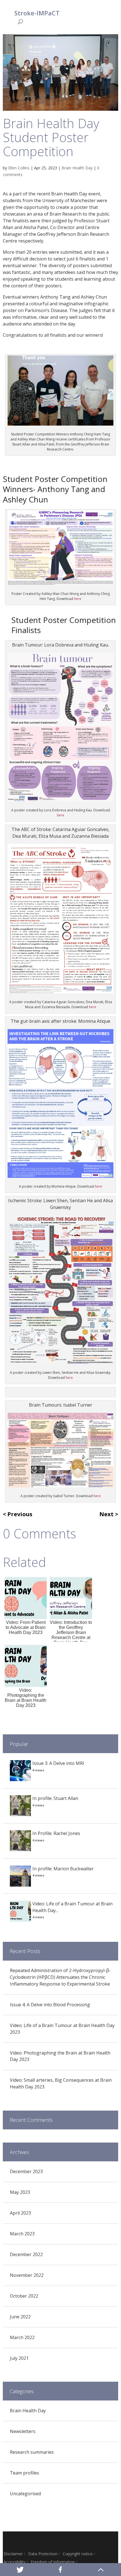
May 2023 (20, 2192)
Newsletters (23, 2431)
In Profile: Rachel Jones (56, 1833)
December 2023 (26, 2171)
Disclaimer (13, 2554)
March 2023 (22, 2234)
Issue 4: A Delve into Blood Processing (50, 2005)
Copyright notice (78, 2554)
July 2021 (19, 2358)
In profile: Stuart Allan (55, 1798)
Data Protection (43, 2554)
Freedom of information (53, 2562)
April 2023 (20, 2213)
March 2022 (22, 2337)
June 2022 (20, 2317)
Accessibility (14, 2562)
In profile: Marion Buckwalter (63, 1869)
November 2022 (27, 2275)
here (78, 599)
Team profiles (24, 2473)
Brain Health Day (77, 168)
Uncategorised (25, 2494)
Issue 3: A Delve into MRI (58, 1763)
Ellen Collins (19, 168)
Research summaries (32, 2452)
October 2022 (24, 2296)
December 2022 (26, 2254)
